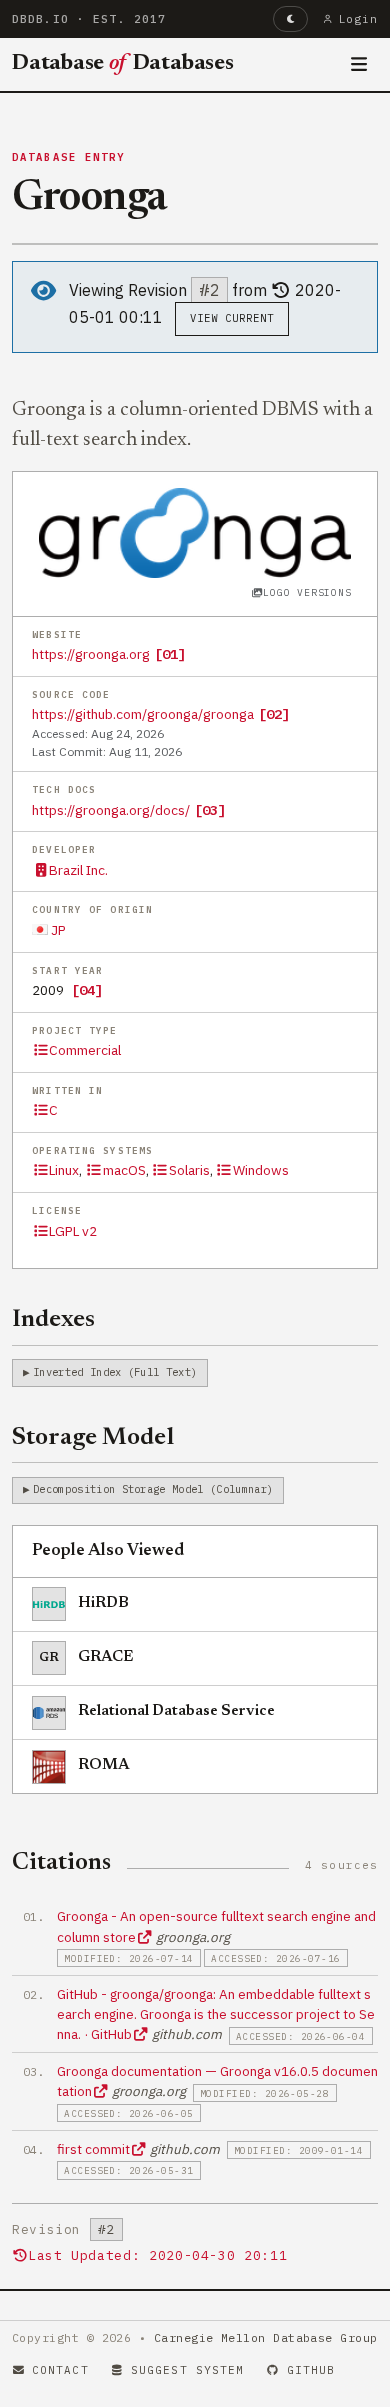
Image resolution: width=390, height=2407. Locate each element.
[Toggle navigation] (359, 65)
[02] (274, 714)
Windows (261, 1170)
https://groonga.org (91, 654)
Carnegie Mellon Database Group (266, 2337)
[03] (210, 810)
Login (358, 19)
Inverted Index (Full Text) (115, 1372)
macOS (124, 1170)
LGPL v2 (73, 1231)
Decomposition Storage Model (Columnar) (153, 1489)
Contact (60, 2370)
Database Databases (123, 64)
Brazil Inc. (78, 870)
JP (57, 930)
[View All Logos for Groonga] (195, 531)
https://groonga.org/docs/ (111, 810)
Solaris (189, 1170)
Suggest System (187, 2370)
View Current (232, 318)
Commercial (85, 1050)
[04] (87, 990)
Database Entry (69, 157)
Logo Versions (307, 592)
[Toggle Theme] (290, 19)
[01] (170, 654)
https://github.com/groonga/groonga (143, 714)
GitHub (311, 2370)
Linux (64, 1170)
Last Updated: (157, 2255)
